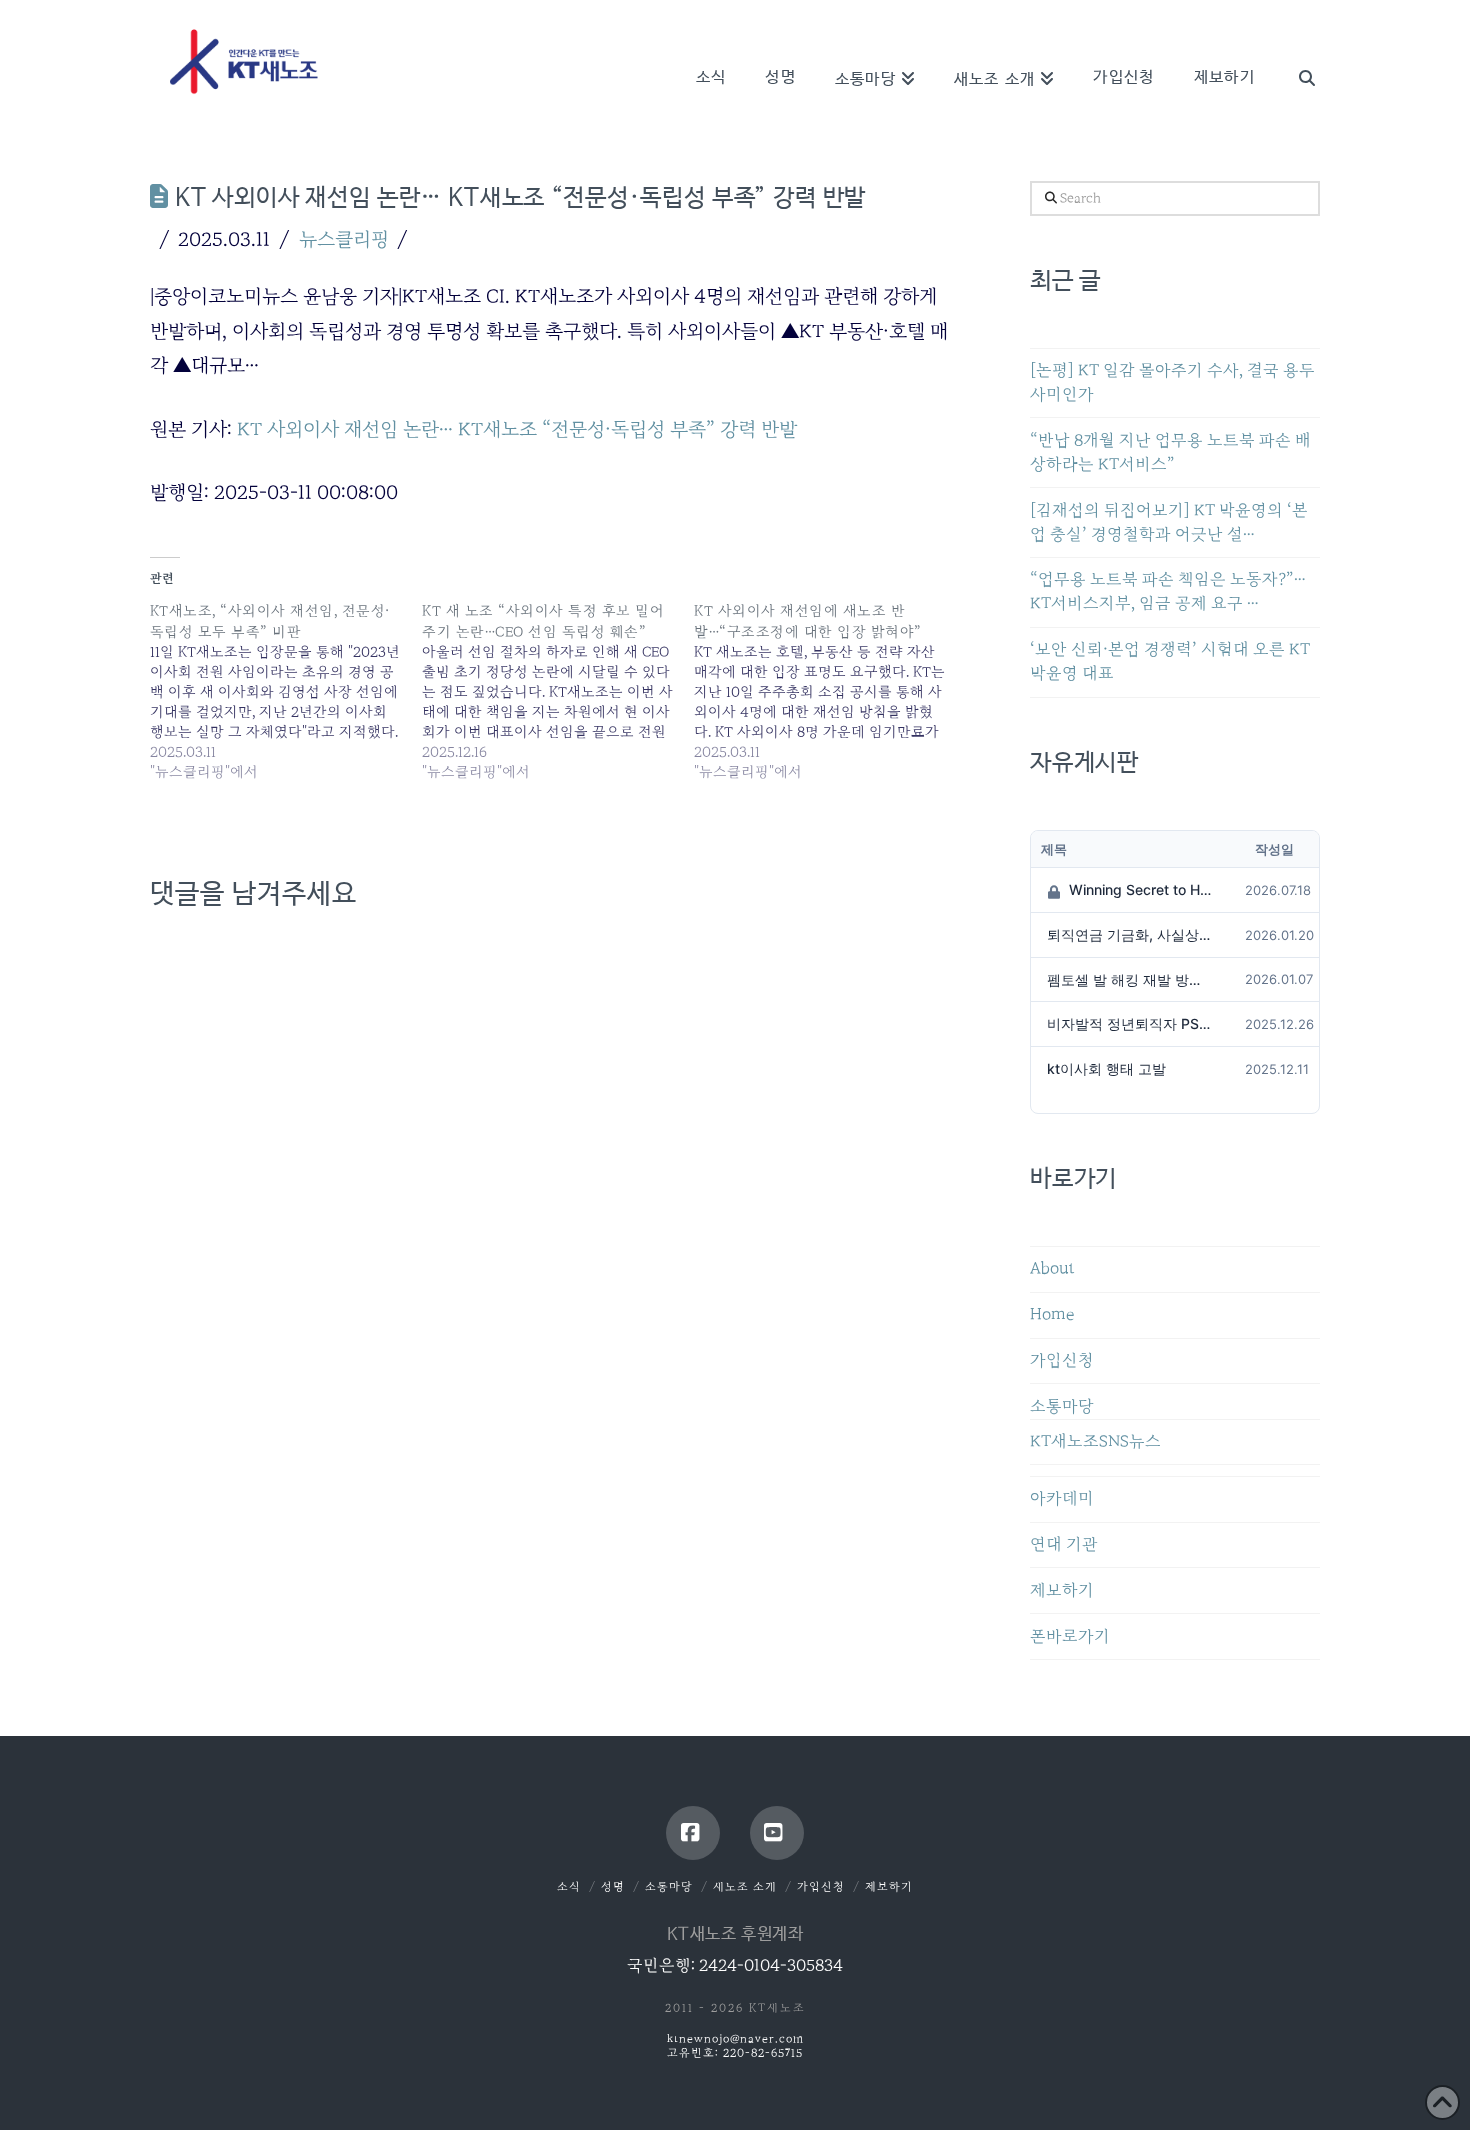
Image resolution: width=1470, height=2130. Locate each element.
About (1052, 1268)
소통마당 (1062, 1406)
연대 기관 (1064, 1544)
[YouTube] (777, 1833)
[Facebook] (693, 1833)
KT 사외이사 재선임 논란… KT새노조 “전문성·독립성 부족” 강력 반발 (517, 429)
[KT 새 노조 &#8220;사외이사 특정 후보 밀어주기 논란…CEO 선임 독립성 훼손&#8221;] (558, 691)
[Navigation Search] (1297, 50)
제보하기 (1062, 1590)
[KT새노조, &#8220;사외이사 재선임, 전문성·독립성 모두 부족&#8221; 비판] (286, 691)
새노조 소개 (745, 1886)
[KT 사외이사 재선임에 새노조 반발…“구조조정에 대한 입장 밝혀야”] (830, 691)
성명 (613, 1886)
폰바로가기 (1070, 1636)
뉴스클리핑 (344, 239)
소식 (569, 1886)
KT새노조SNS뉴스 (1095, 1441)
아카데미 (1062, 1498)
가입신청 (1062, 1360)
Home (1052, 1314)
